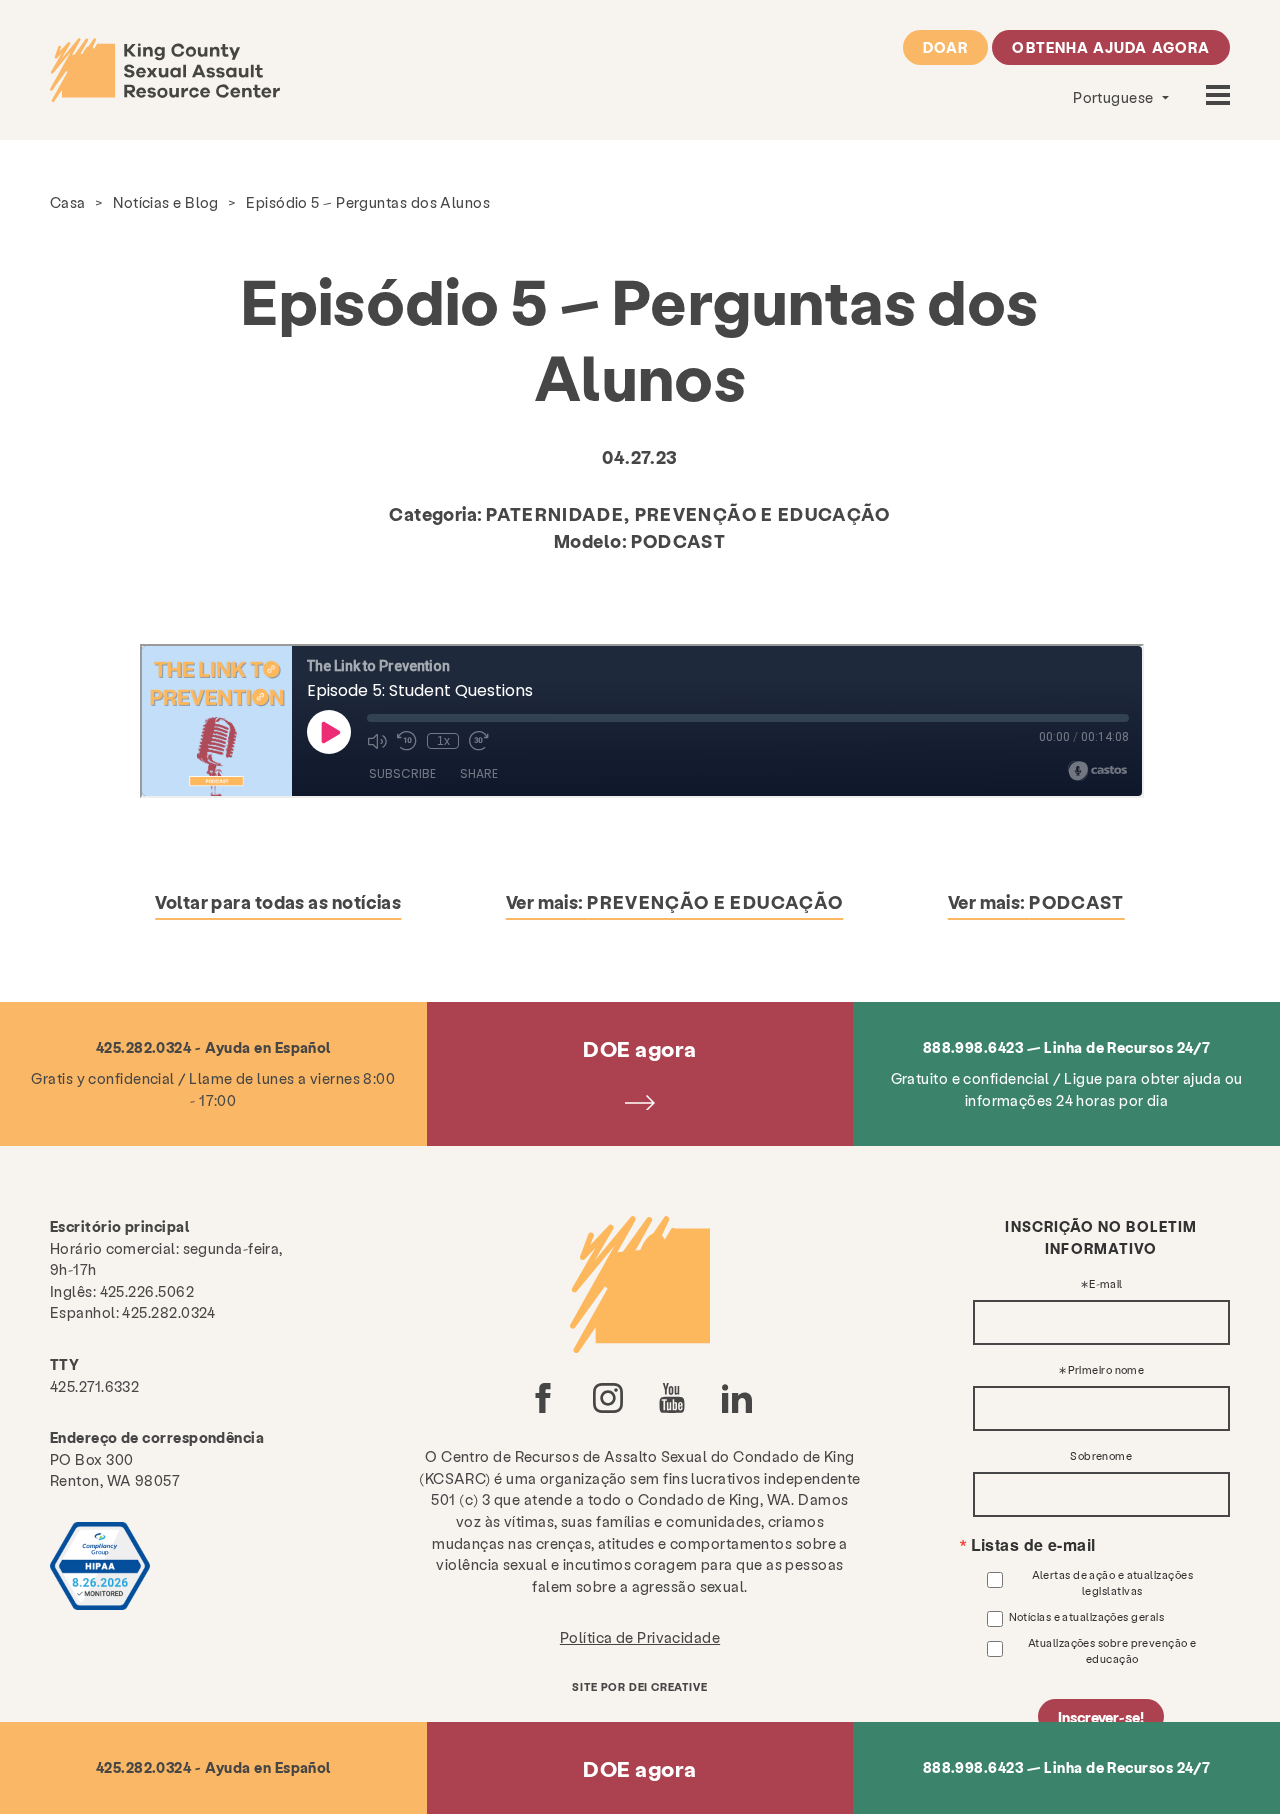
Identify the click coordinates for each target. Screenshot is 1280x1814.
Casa (68, 202)
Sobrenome (1101, 1456)
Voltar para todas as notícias (278, 901)
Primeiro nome (1106, 1370)
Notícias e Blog (166, 202)
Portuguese (1115, 97)
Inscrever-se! (1101, 1717)
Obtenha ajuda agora (1111, 47)
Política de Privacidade (640, 1637)
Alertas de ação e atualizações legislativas (1113, 1582)
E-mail (1106, 1284)
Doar (945, 47)
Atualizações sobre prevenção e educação (1112, 1650)
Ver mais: (675, 901)
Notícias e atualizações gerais (1087, 1616)
